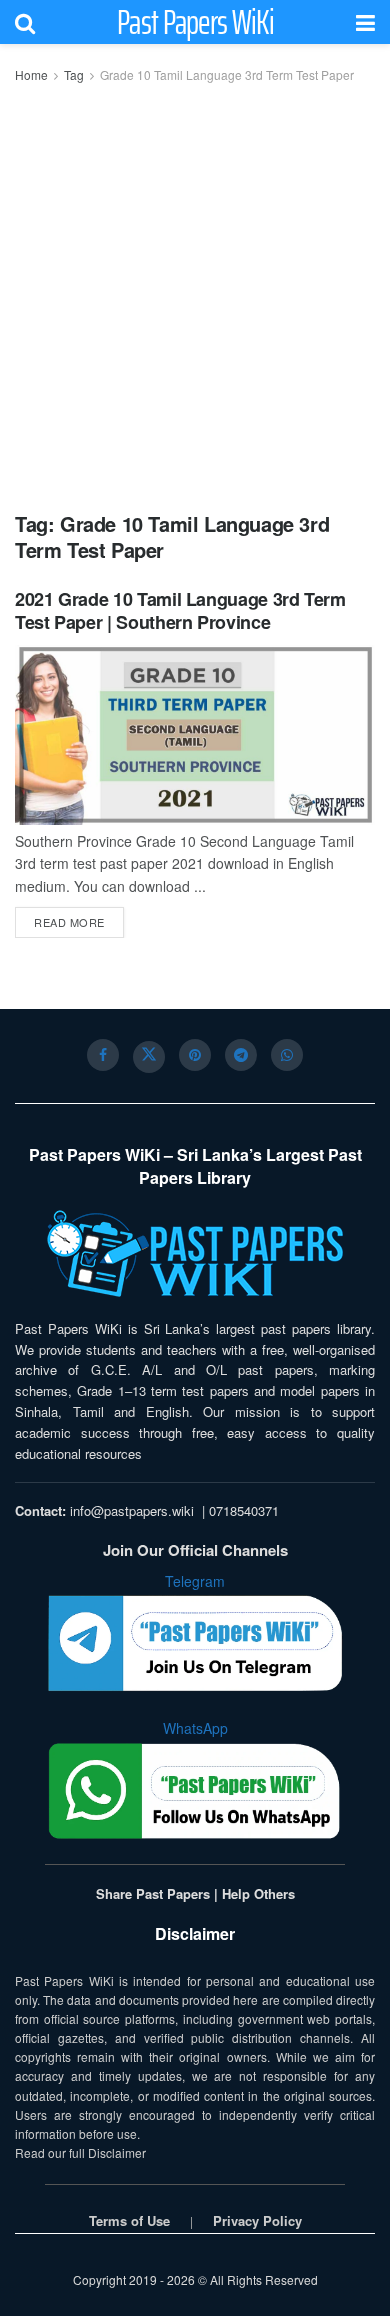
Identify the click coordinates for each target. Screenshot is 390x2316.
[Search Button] (25, 22)
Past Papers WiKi (195, 22)
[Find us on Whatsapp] (287, 1055)
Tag (74, 74)
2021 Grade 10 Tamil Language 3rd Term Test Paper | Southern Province (180, 610)
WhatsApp (195, 1728)
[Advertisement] (195, 291)
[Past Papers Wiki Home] (195, 1254)
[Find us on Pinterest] (195, 1055)
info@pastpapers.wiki (132, 1510)
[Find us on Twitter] (149, 1057)
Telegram (195, 1581)
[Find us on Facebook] (103, 1055)
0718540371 (244, 1510)
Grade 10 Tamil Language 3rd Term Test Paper (227, 74)
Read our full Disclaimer (80, 2152)
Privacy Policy (257, 2220)
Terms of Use (129, 2220)
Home (31, 74)
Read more (79, 921)
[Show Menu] (365, 22)
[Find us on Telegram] (241, 1055)
